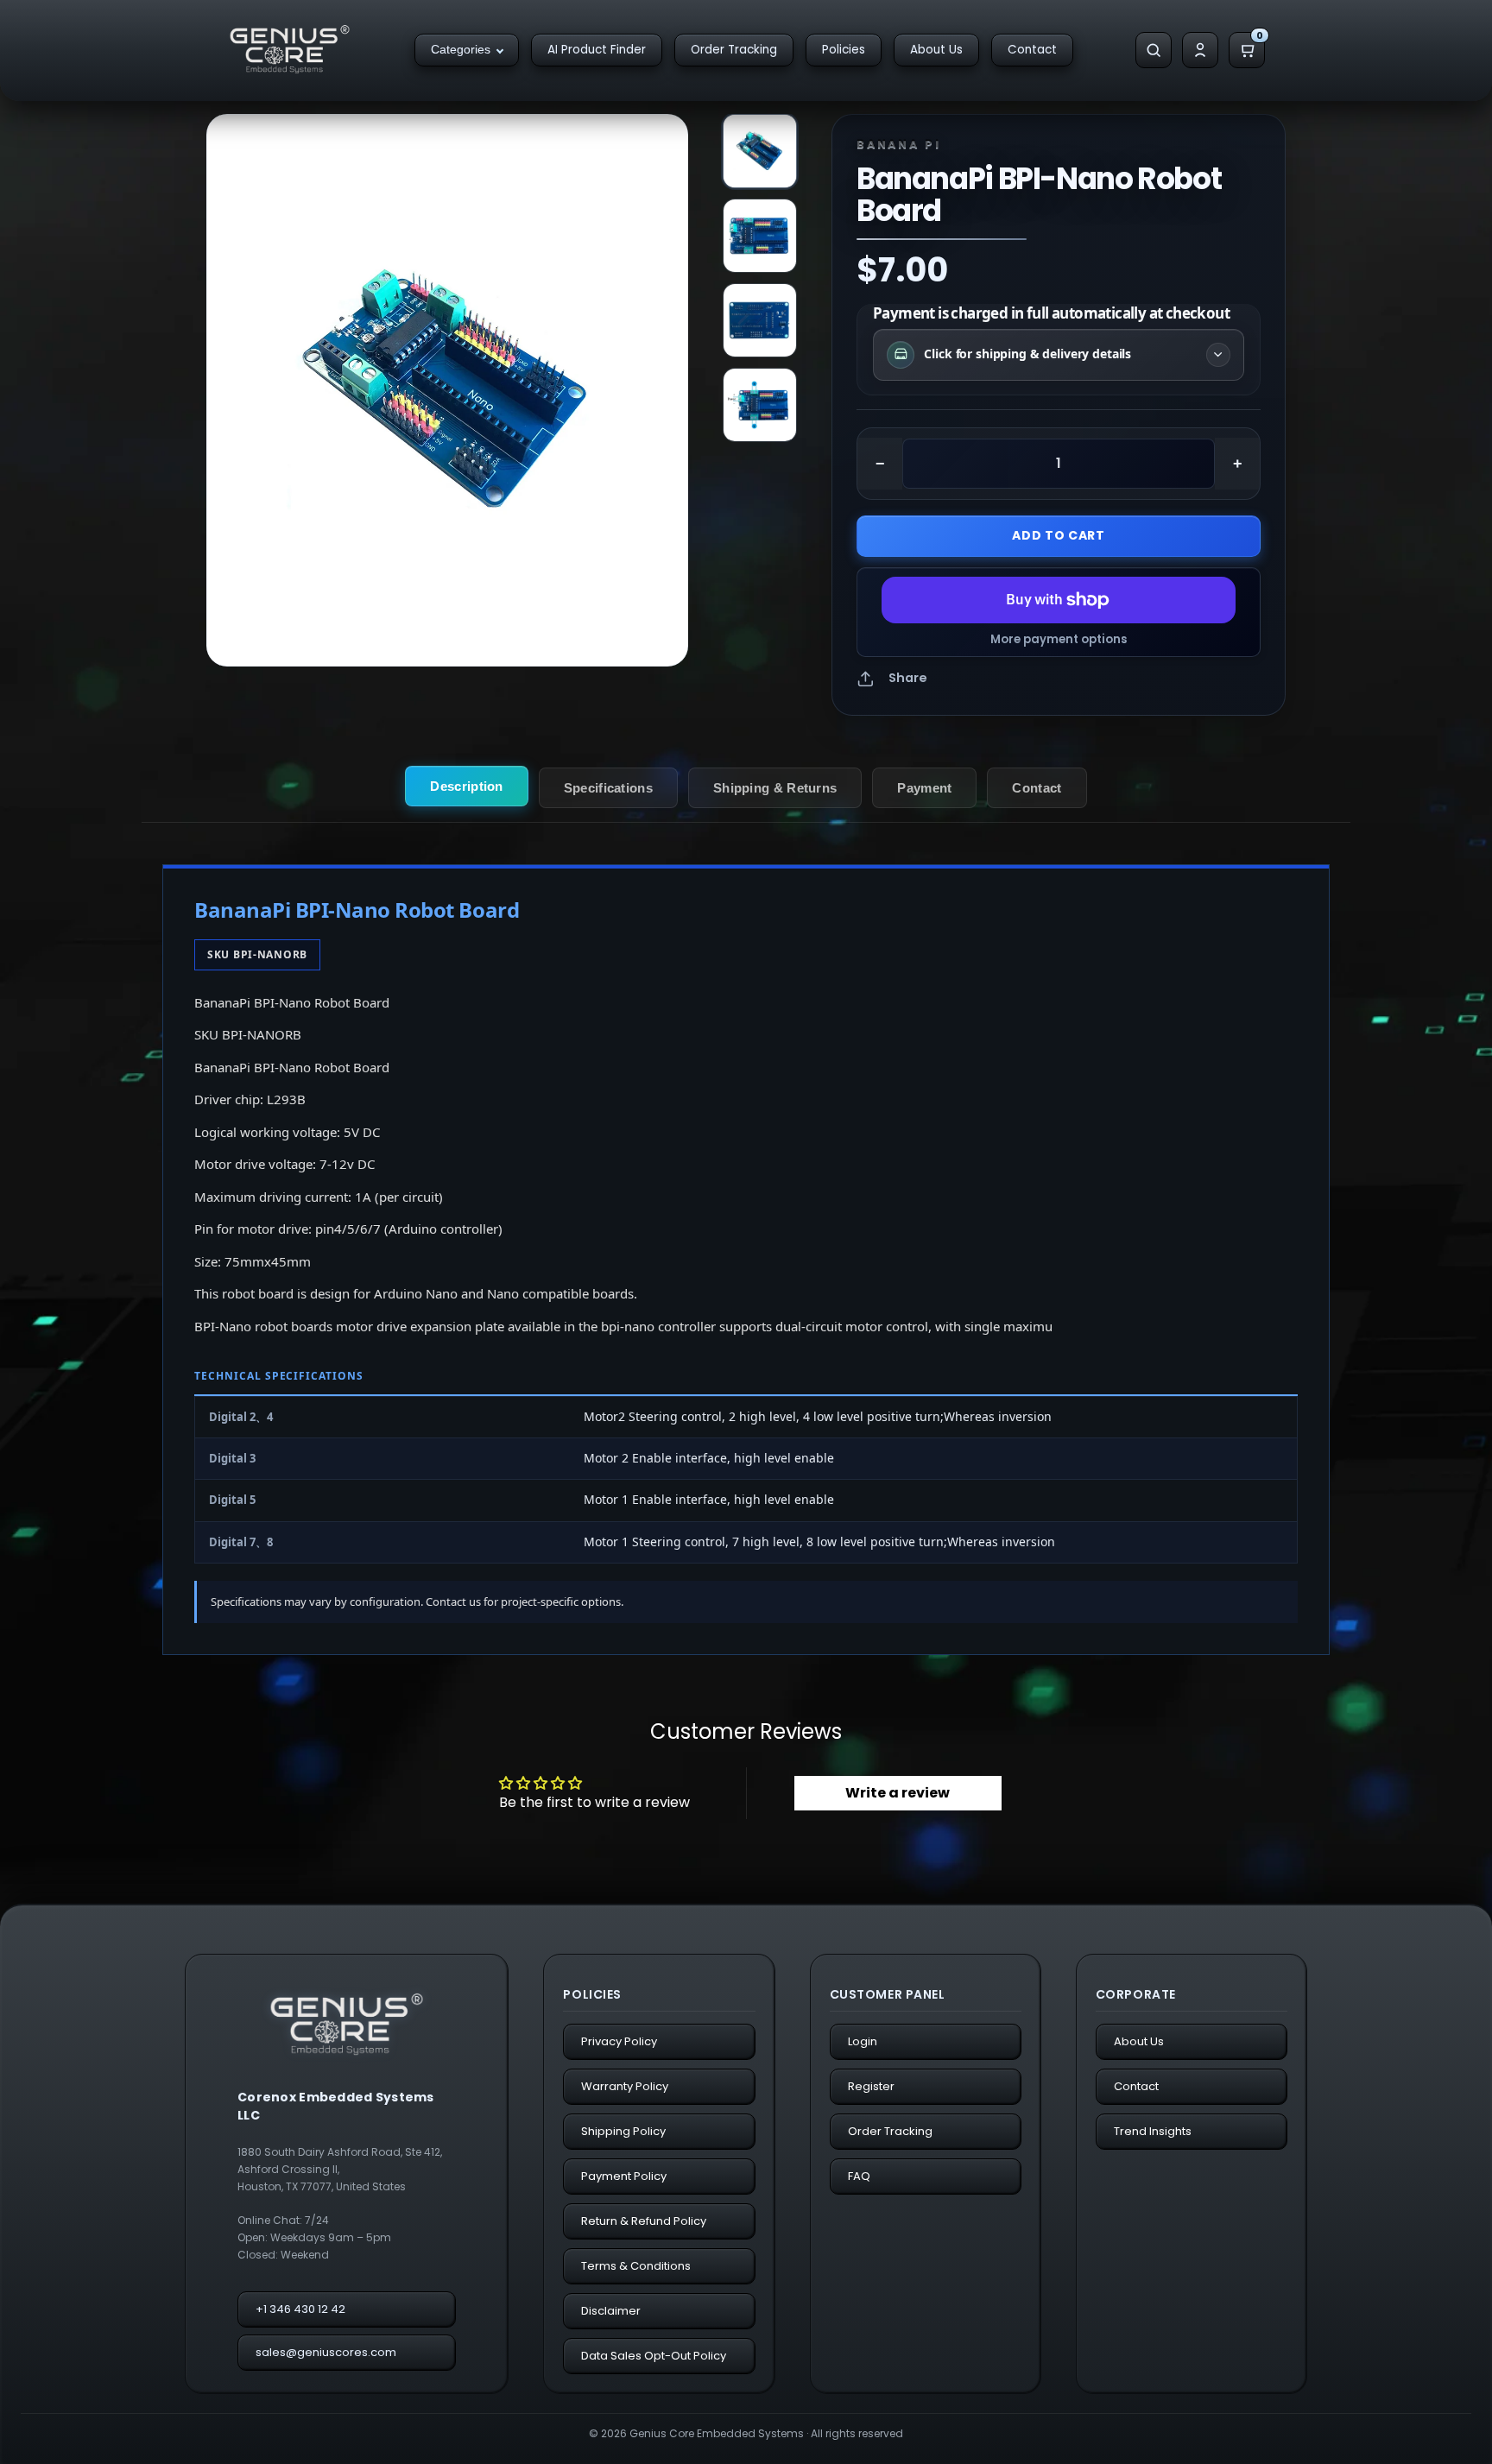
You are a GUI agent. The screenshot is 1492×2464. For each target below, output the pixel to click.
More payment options (1059, 640)
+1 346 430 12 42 (300, 2309)
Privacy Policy (619, 2041)
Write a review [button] (898, 1793)
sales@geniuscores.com (326, 2352)
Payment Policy (624, 2176)
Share (908, 678)
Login (863, 2041)
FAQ (859, 2176)
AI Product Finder (597, 50)
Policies (844, 50)
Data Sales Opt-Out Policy (654, 2356)
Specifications (608, 788)
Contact (1032, 50)
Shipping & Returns (775, 788)
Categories (461, 50)
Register (871, 2086)
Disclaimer (611, 2311)
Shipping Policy (623, 2131)
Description (466, 786)
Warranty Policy (625, 2086)
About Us (936, 50)
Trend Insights (1153, 2131)
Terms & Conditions (636, 2266)
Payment (924, 788)
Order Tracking (734, 50)
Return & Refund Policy (644, 2221)
